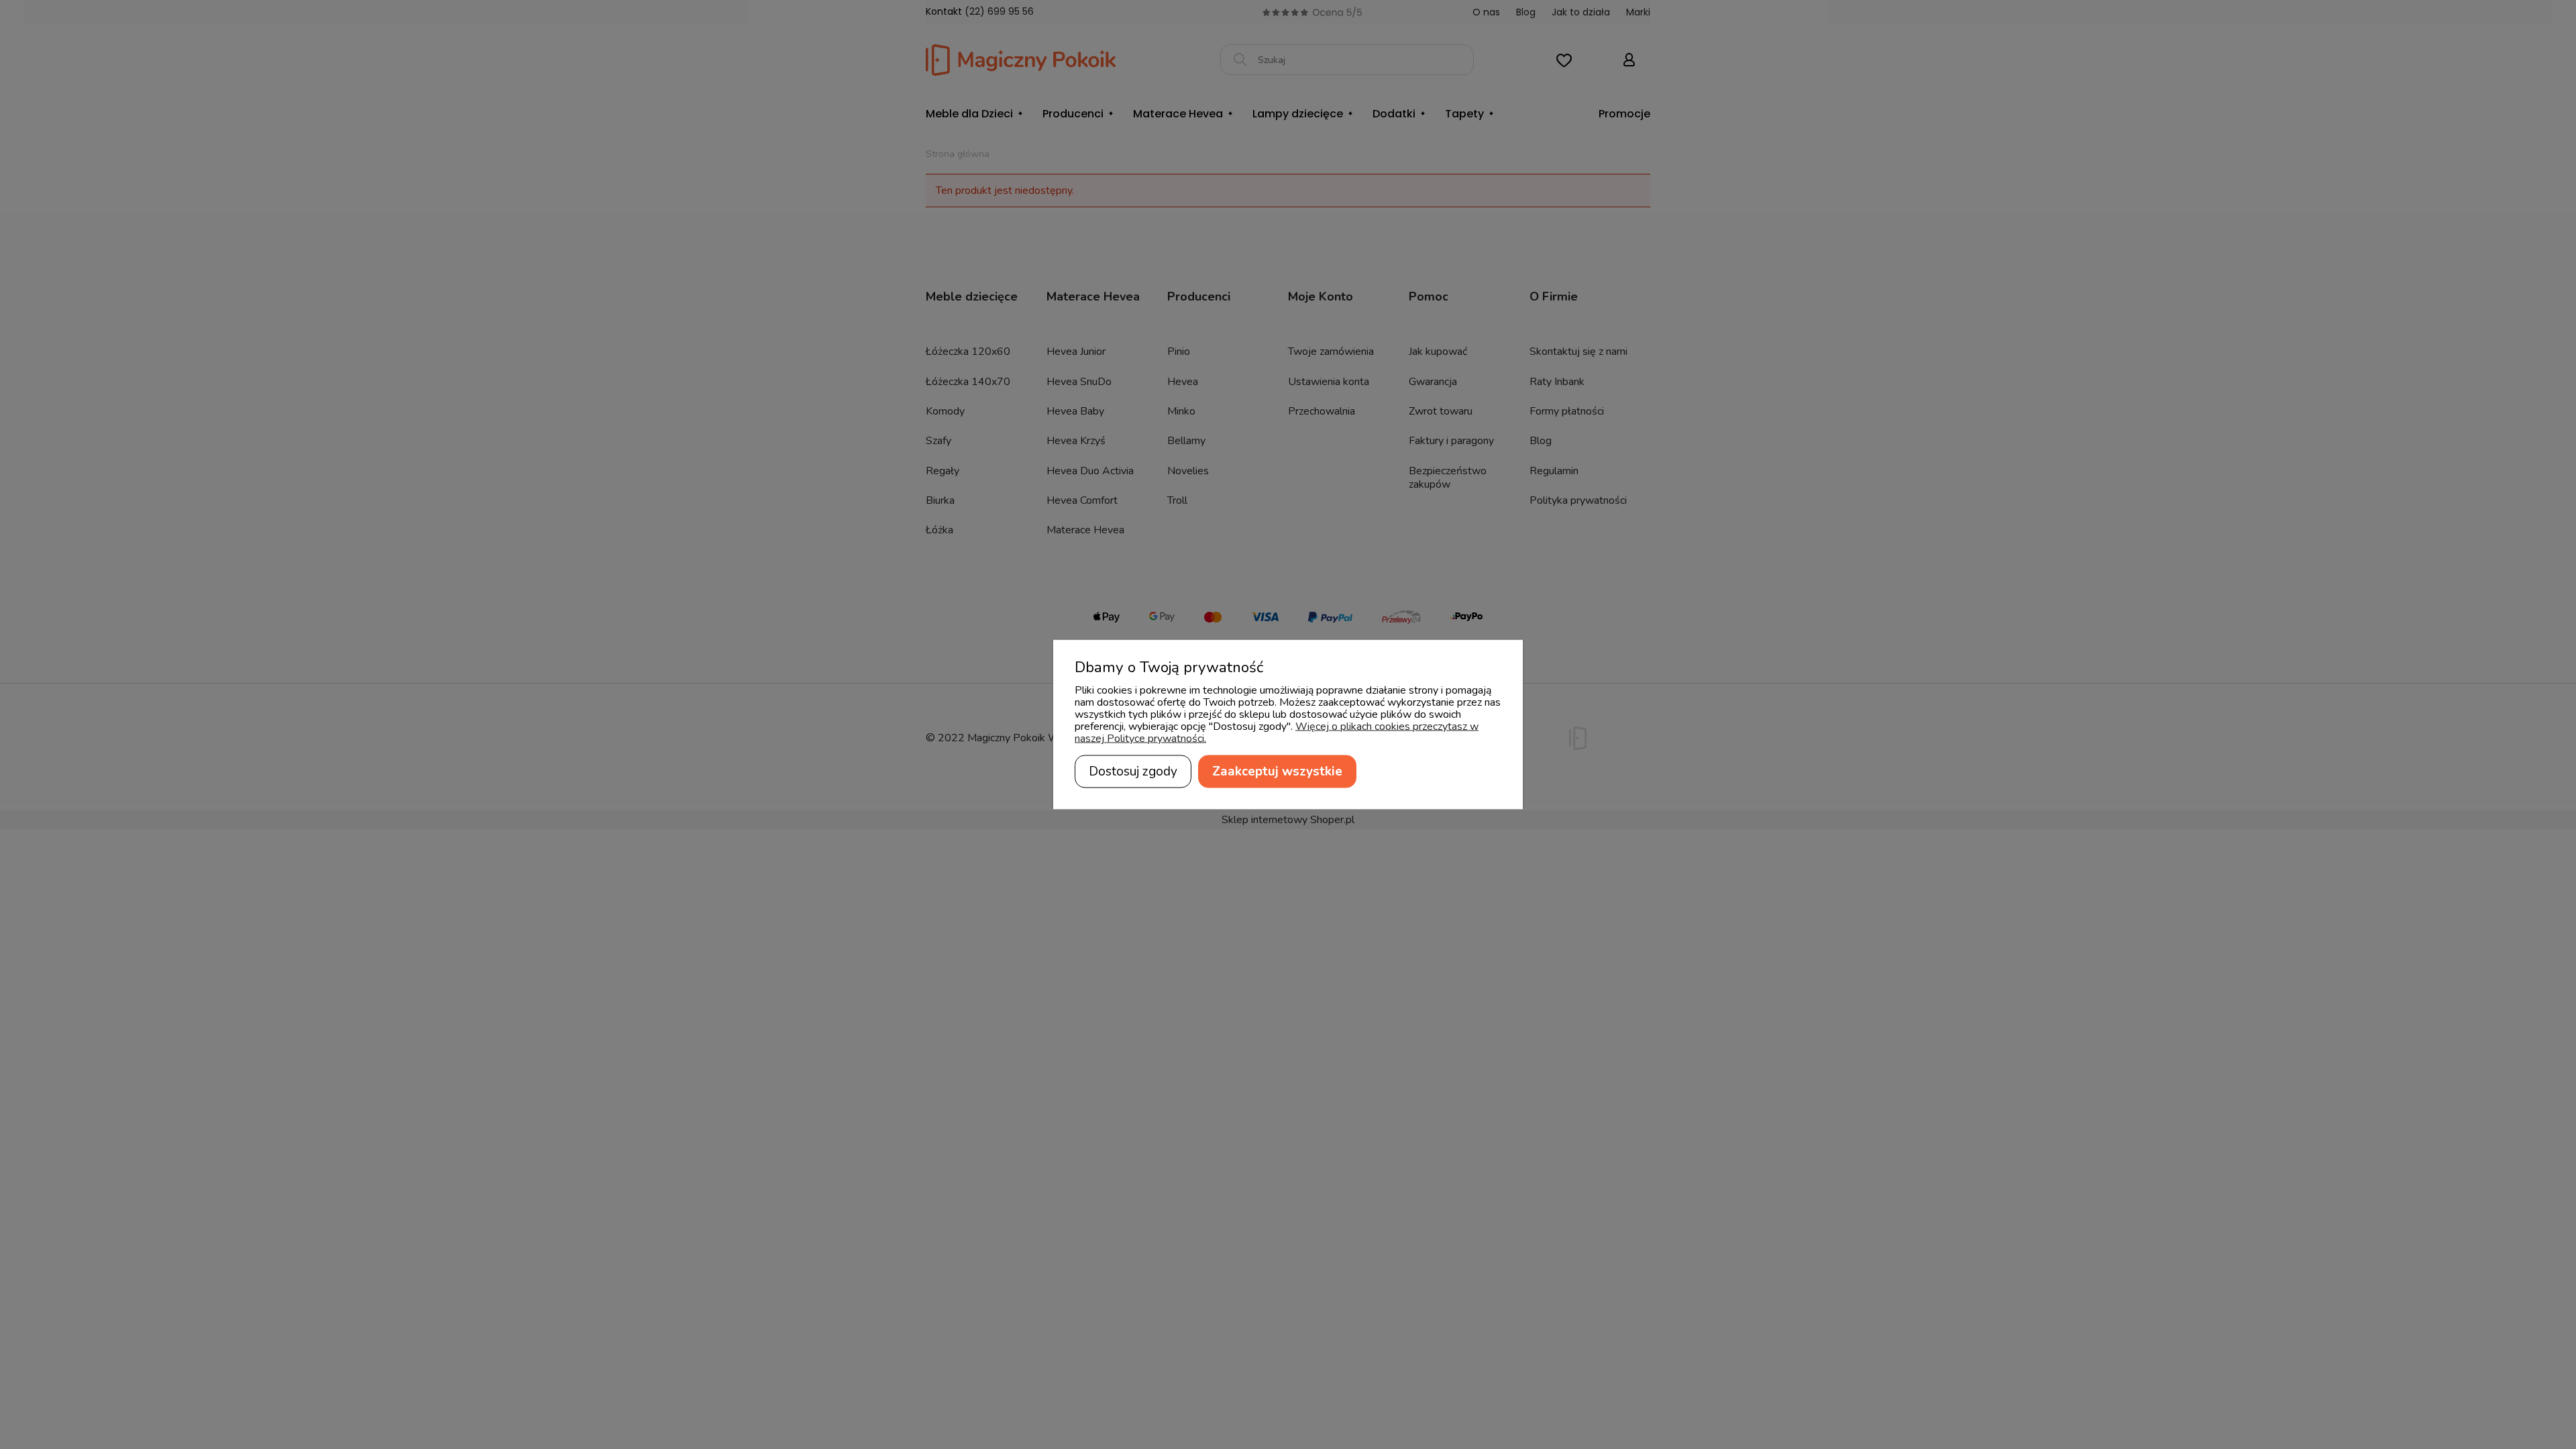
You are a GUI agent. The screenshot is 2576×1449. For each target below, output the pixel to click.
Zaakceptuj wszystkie (1277, 771)
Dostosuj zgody (1133, 771)
